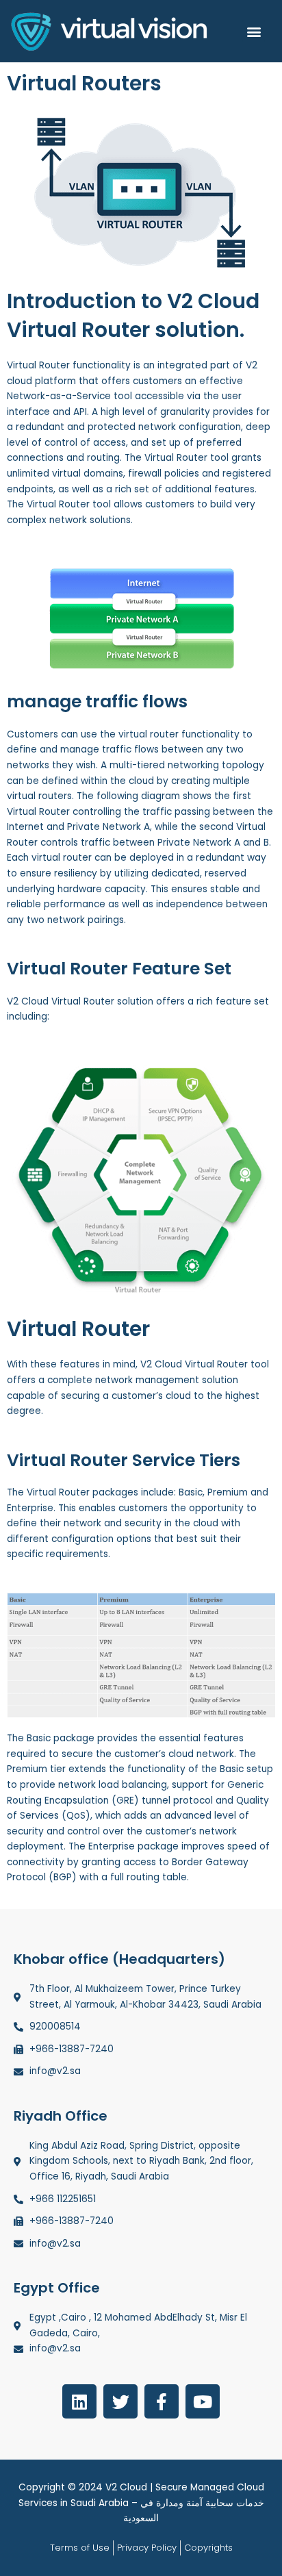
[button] (254, 31)
